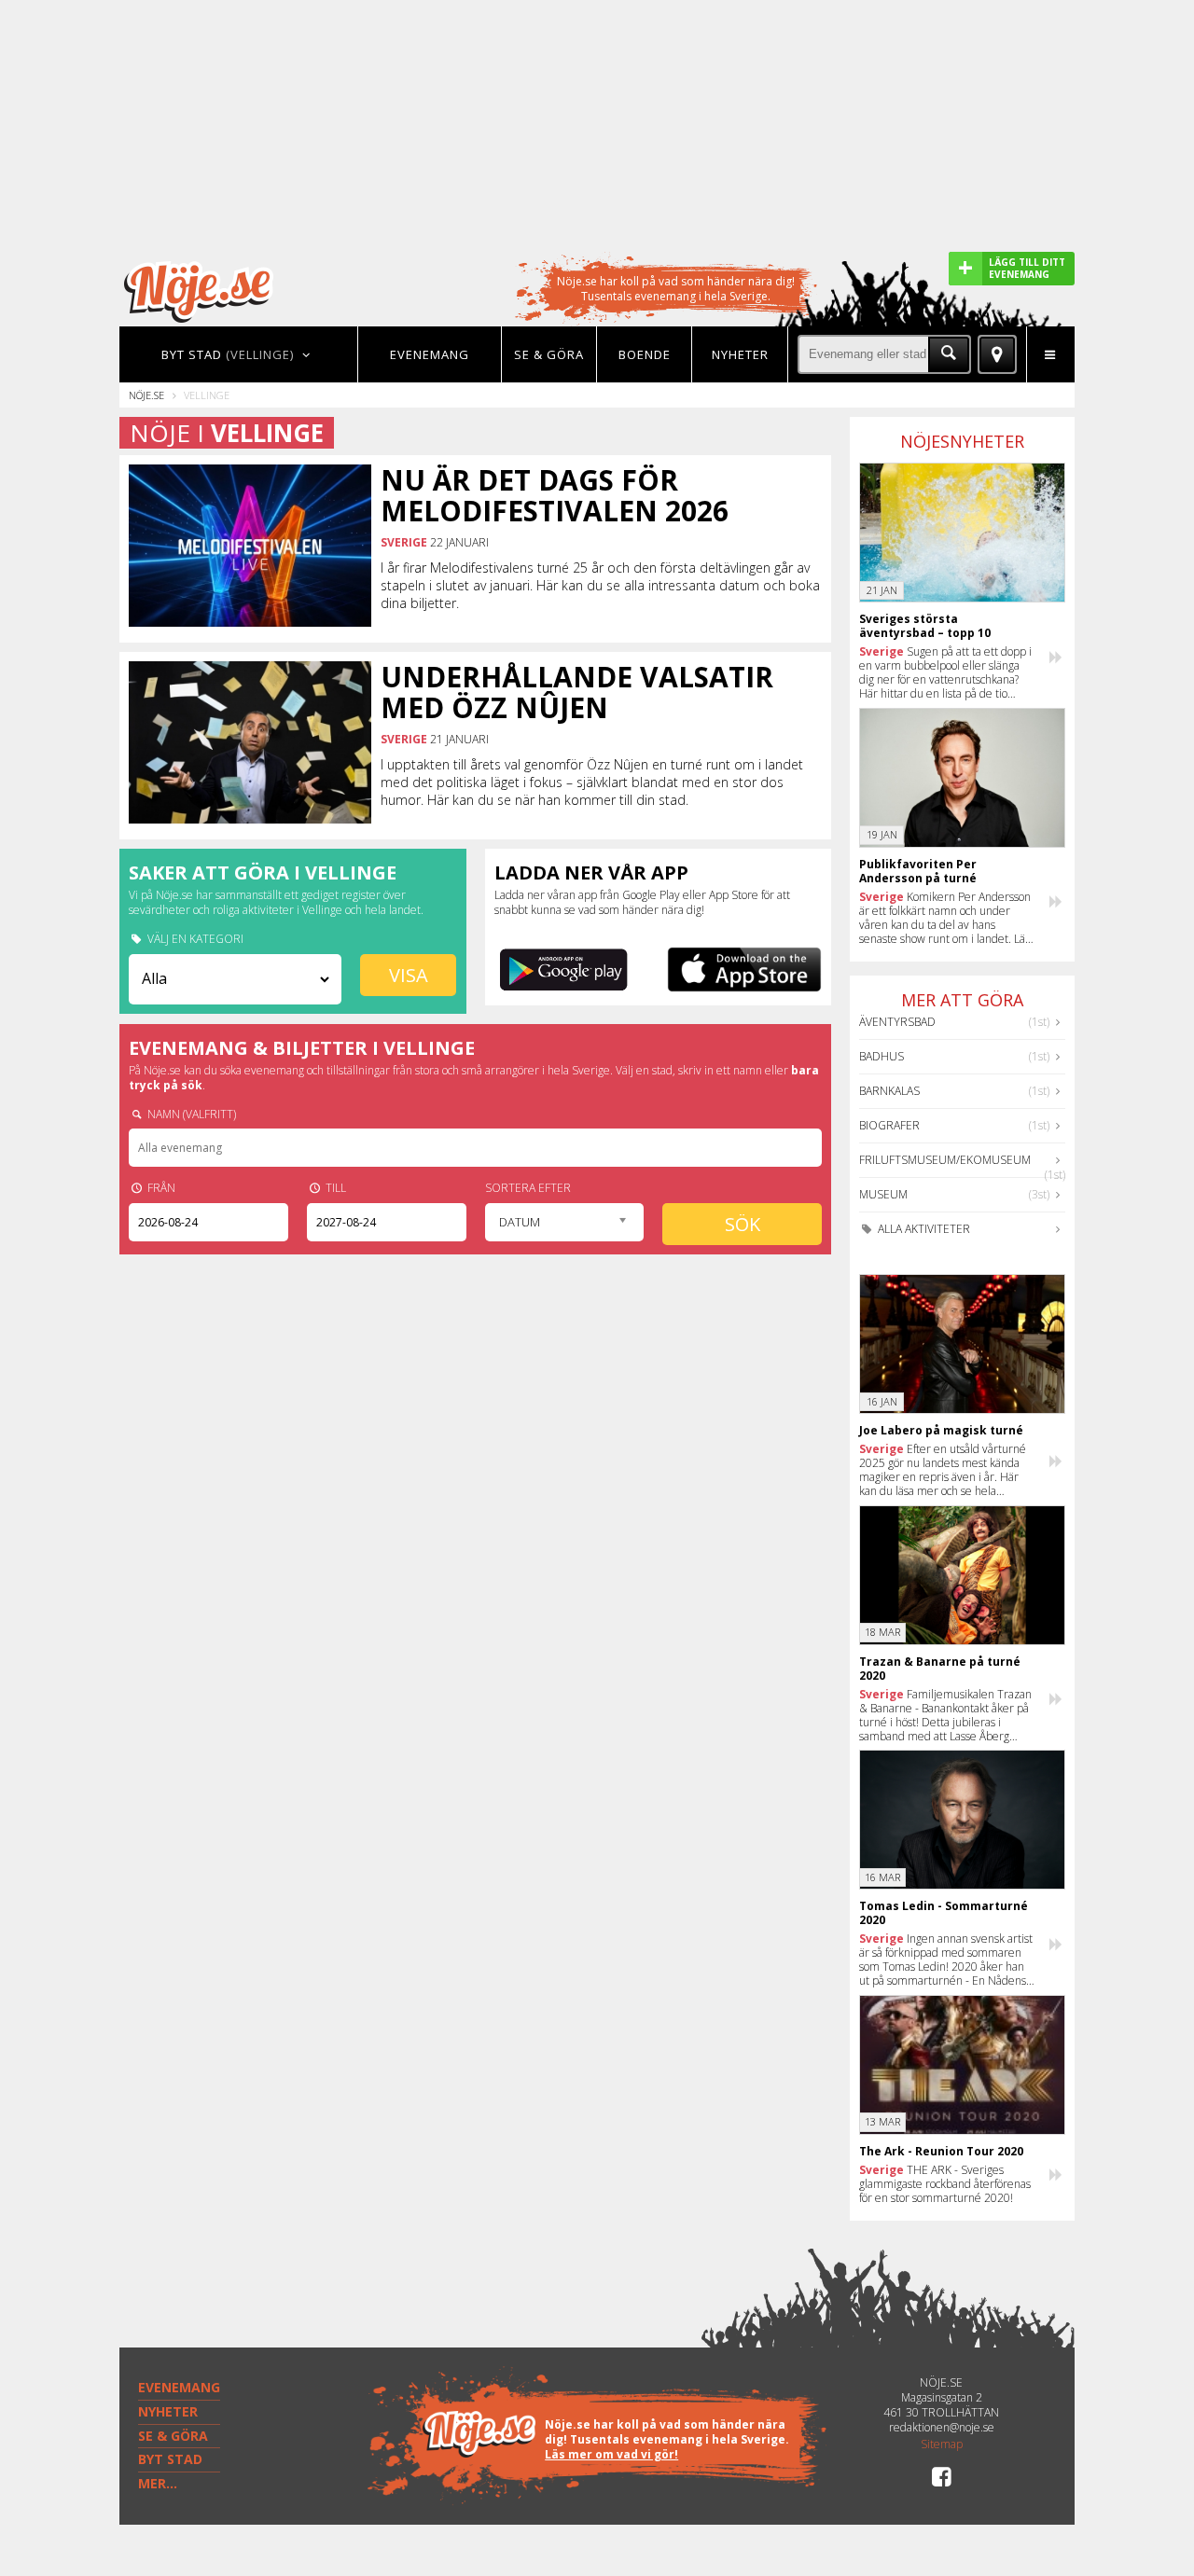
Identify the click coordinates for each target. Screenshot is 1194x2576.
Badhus (882, 1056)
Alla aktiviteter (923, 1229)
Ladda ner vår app (591, 873)
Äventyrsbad (897, 1022)
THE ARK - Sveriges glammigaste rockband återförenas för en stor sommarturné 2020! (945, 2184)
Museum (883, 1194)
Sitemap (942, 2444)
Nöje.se (146, 395)
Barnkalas (889, 1091)
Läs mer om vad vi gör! (611, 2454)
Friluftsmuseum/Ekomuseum (945, 1160)
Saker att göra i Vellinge (263, 873)
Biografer (889, 1125)
